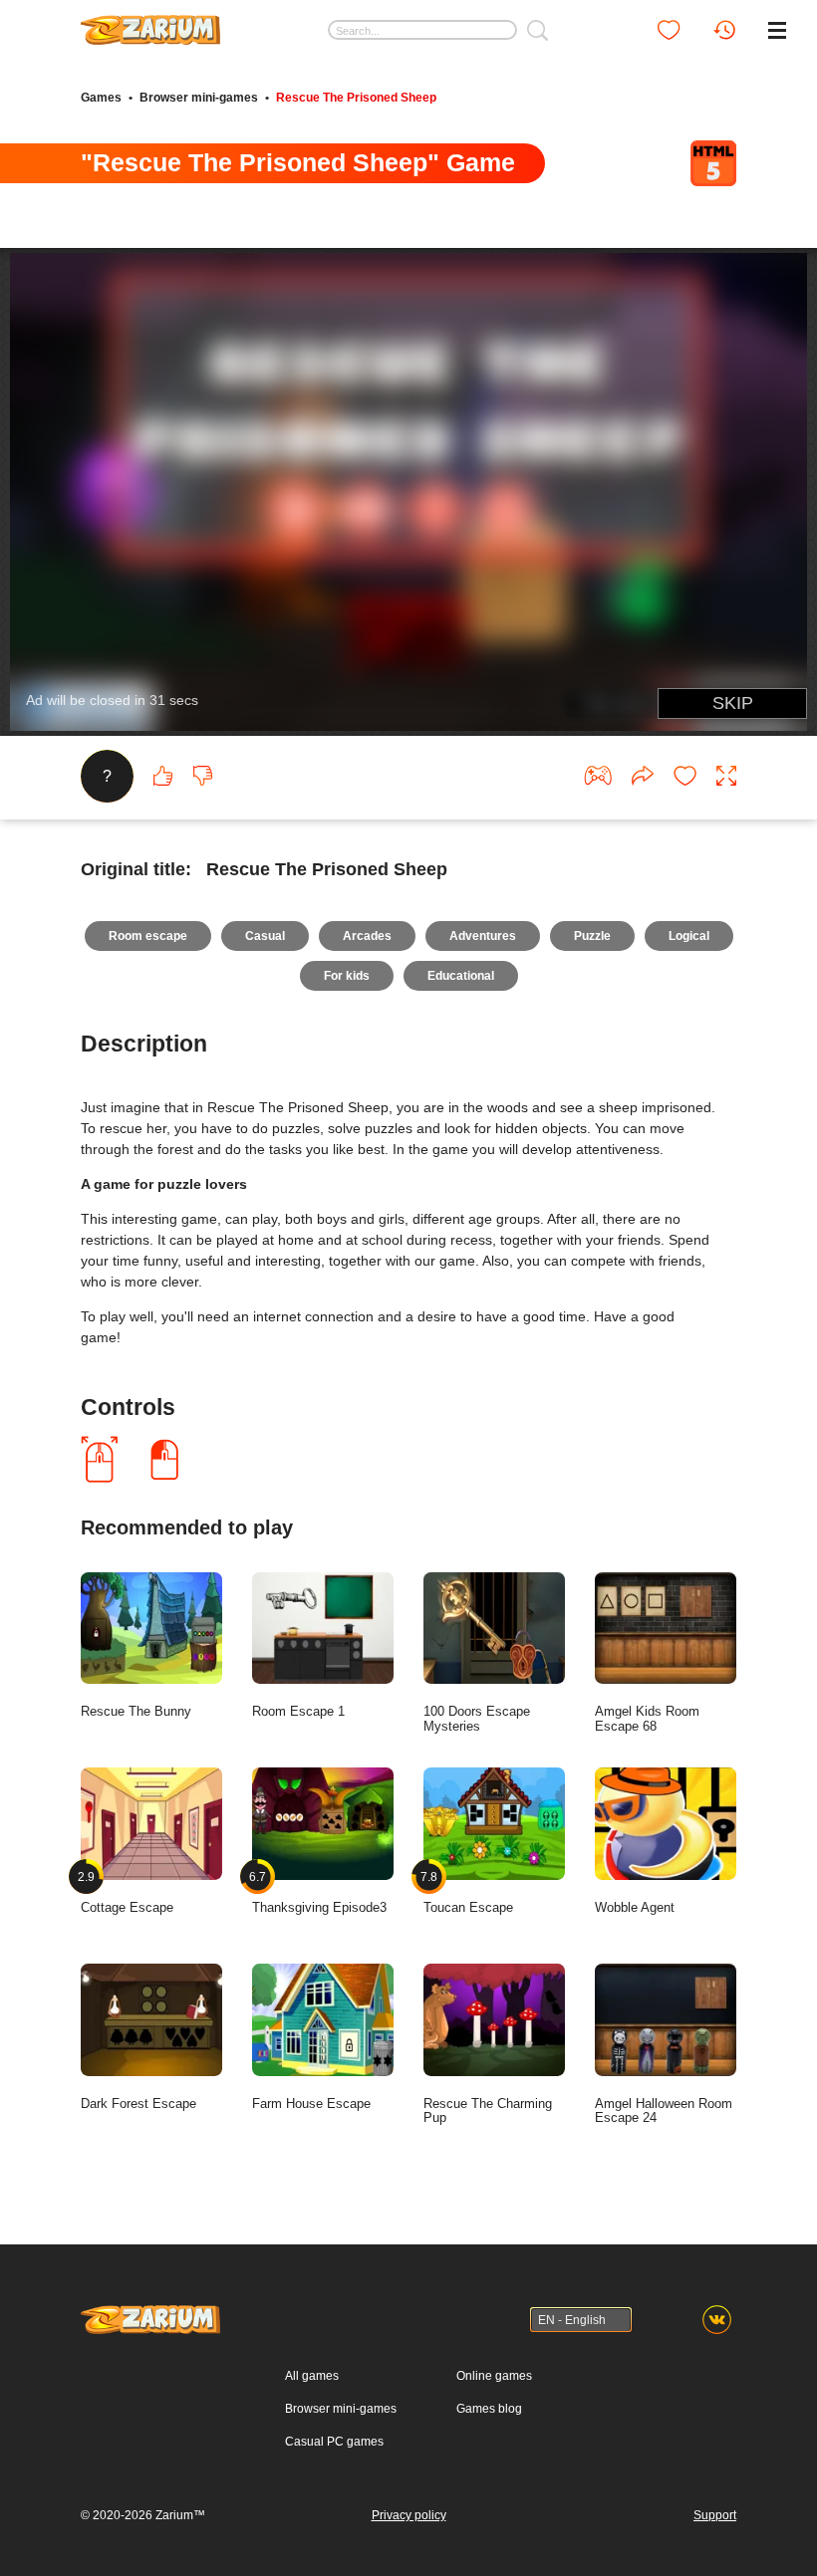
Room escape (148, 936)
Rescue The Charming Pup (488, 2111)
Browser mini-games (199, 98)
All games (312, 2376)
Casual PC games (334, 2442)
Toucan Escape (468, 1892)
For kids (347, 976)
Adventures (483, 936)
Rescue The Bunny (136, 1711)
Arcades (367, 936)
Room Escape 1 (298, 1711)
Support (715, 2515)
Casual (265, 936)
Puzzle (592, 936)
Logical (689, 936)
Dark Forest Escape (138, 2104)
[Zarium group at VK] (717, 2320)
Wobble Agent (635, 1907)
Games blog (489, 2409)
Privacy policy (409, 2515)
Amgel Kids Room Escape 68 (647, 1719)
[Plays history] (724, 30)
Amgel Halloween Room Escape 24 (664, 2111)
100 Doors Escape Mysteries (477, 1719)
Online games (494, 2376)
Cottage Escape (127, 1892)
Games (101, 98)
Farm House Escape (311, 2104)
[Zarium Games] (150, 23)
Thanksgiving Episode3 (319, 1892)
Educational (461, 976)
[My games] (669, 30)
